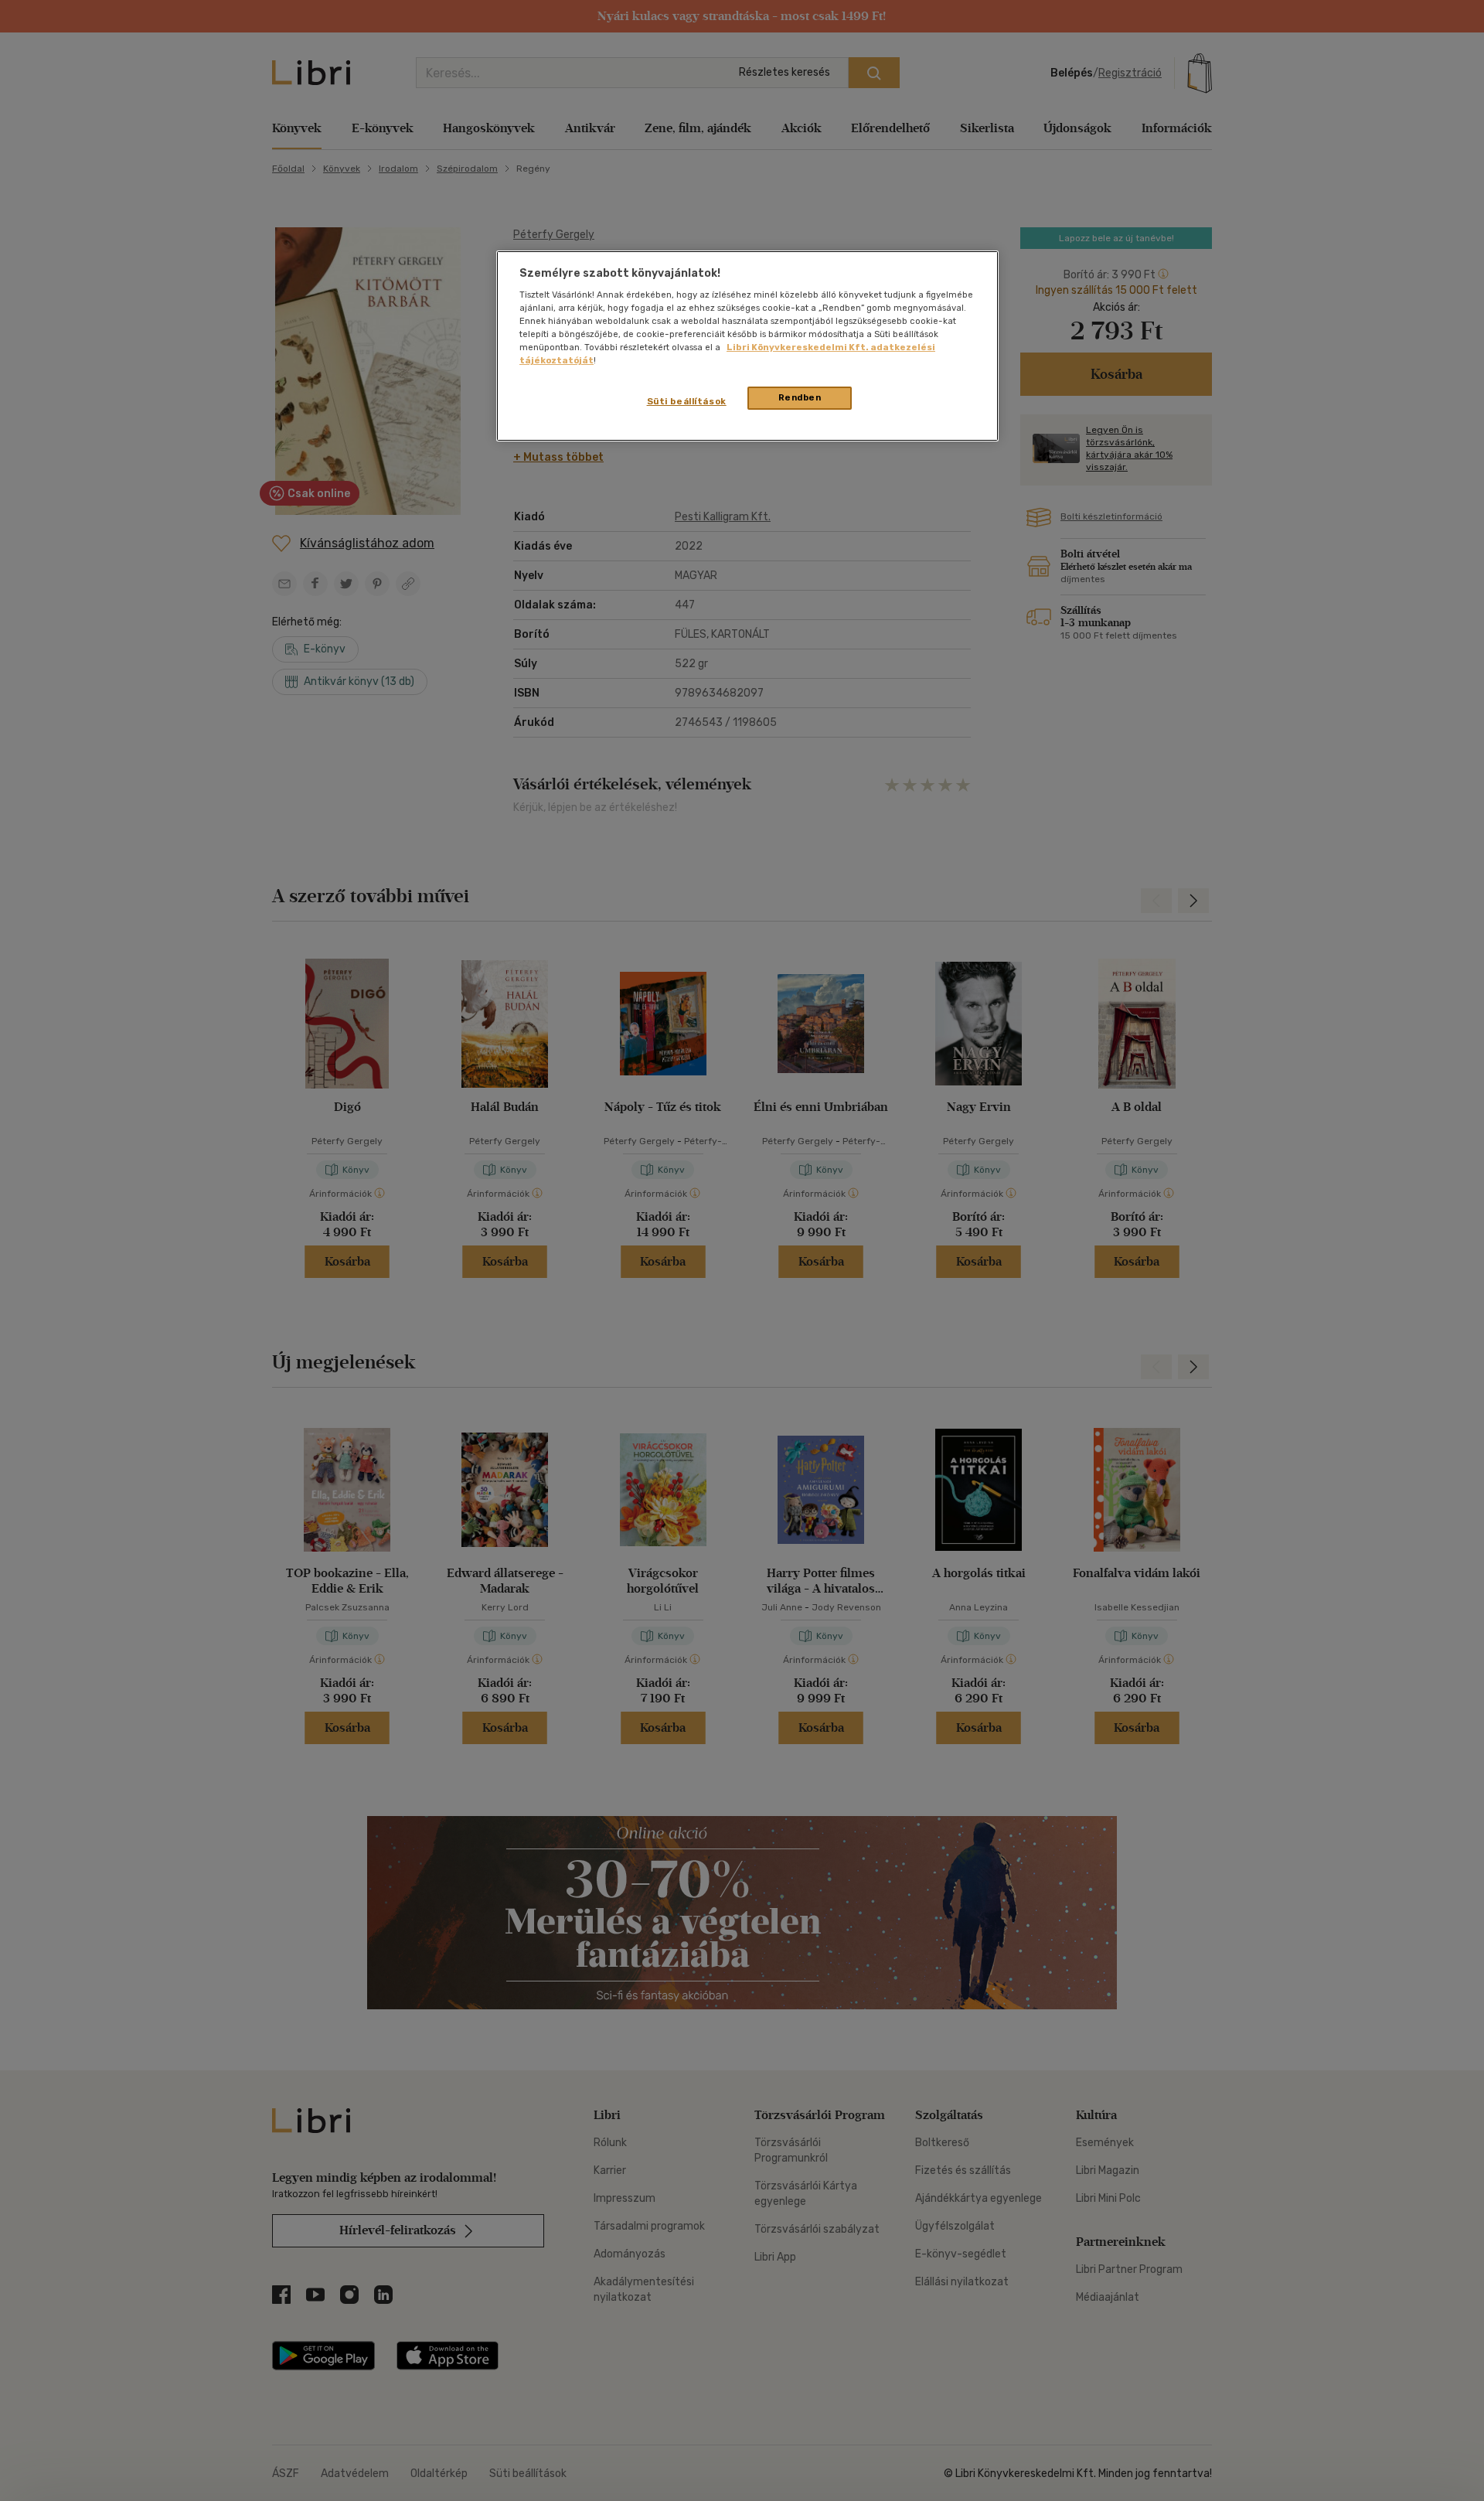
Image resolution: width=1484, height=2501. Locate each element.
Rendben (800, 397)
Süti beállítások (687, 401)
